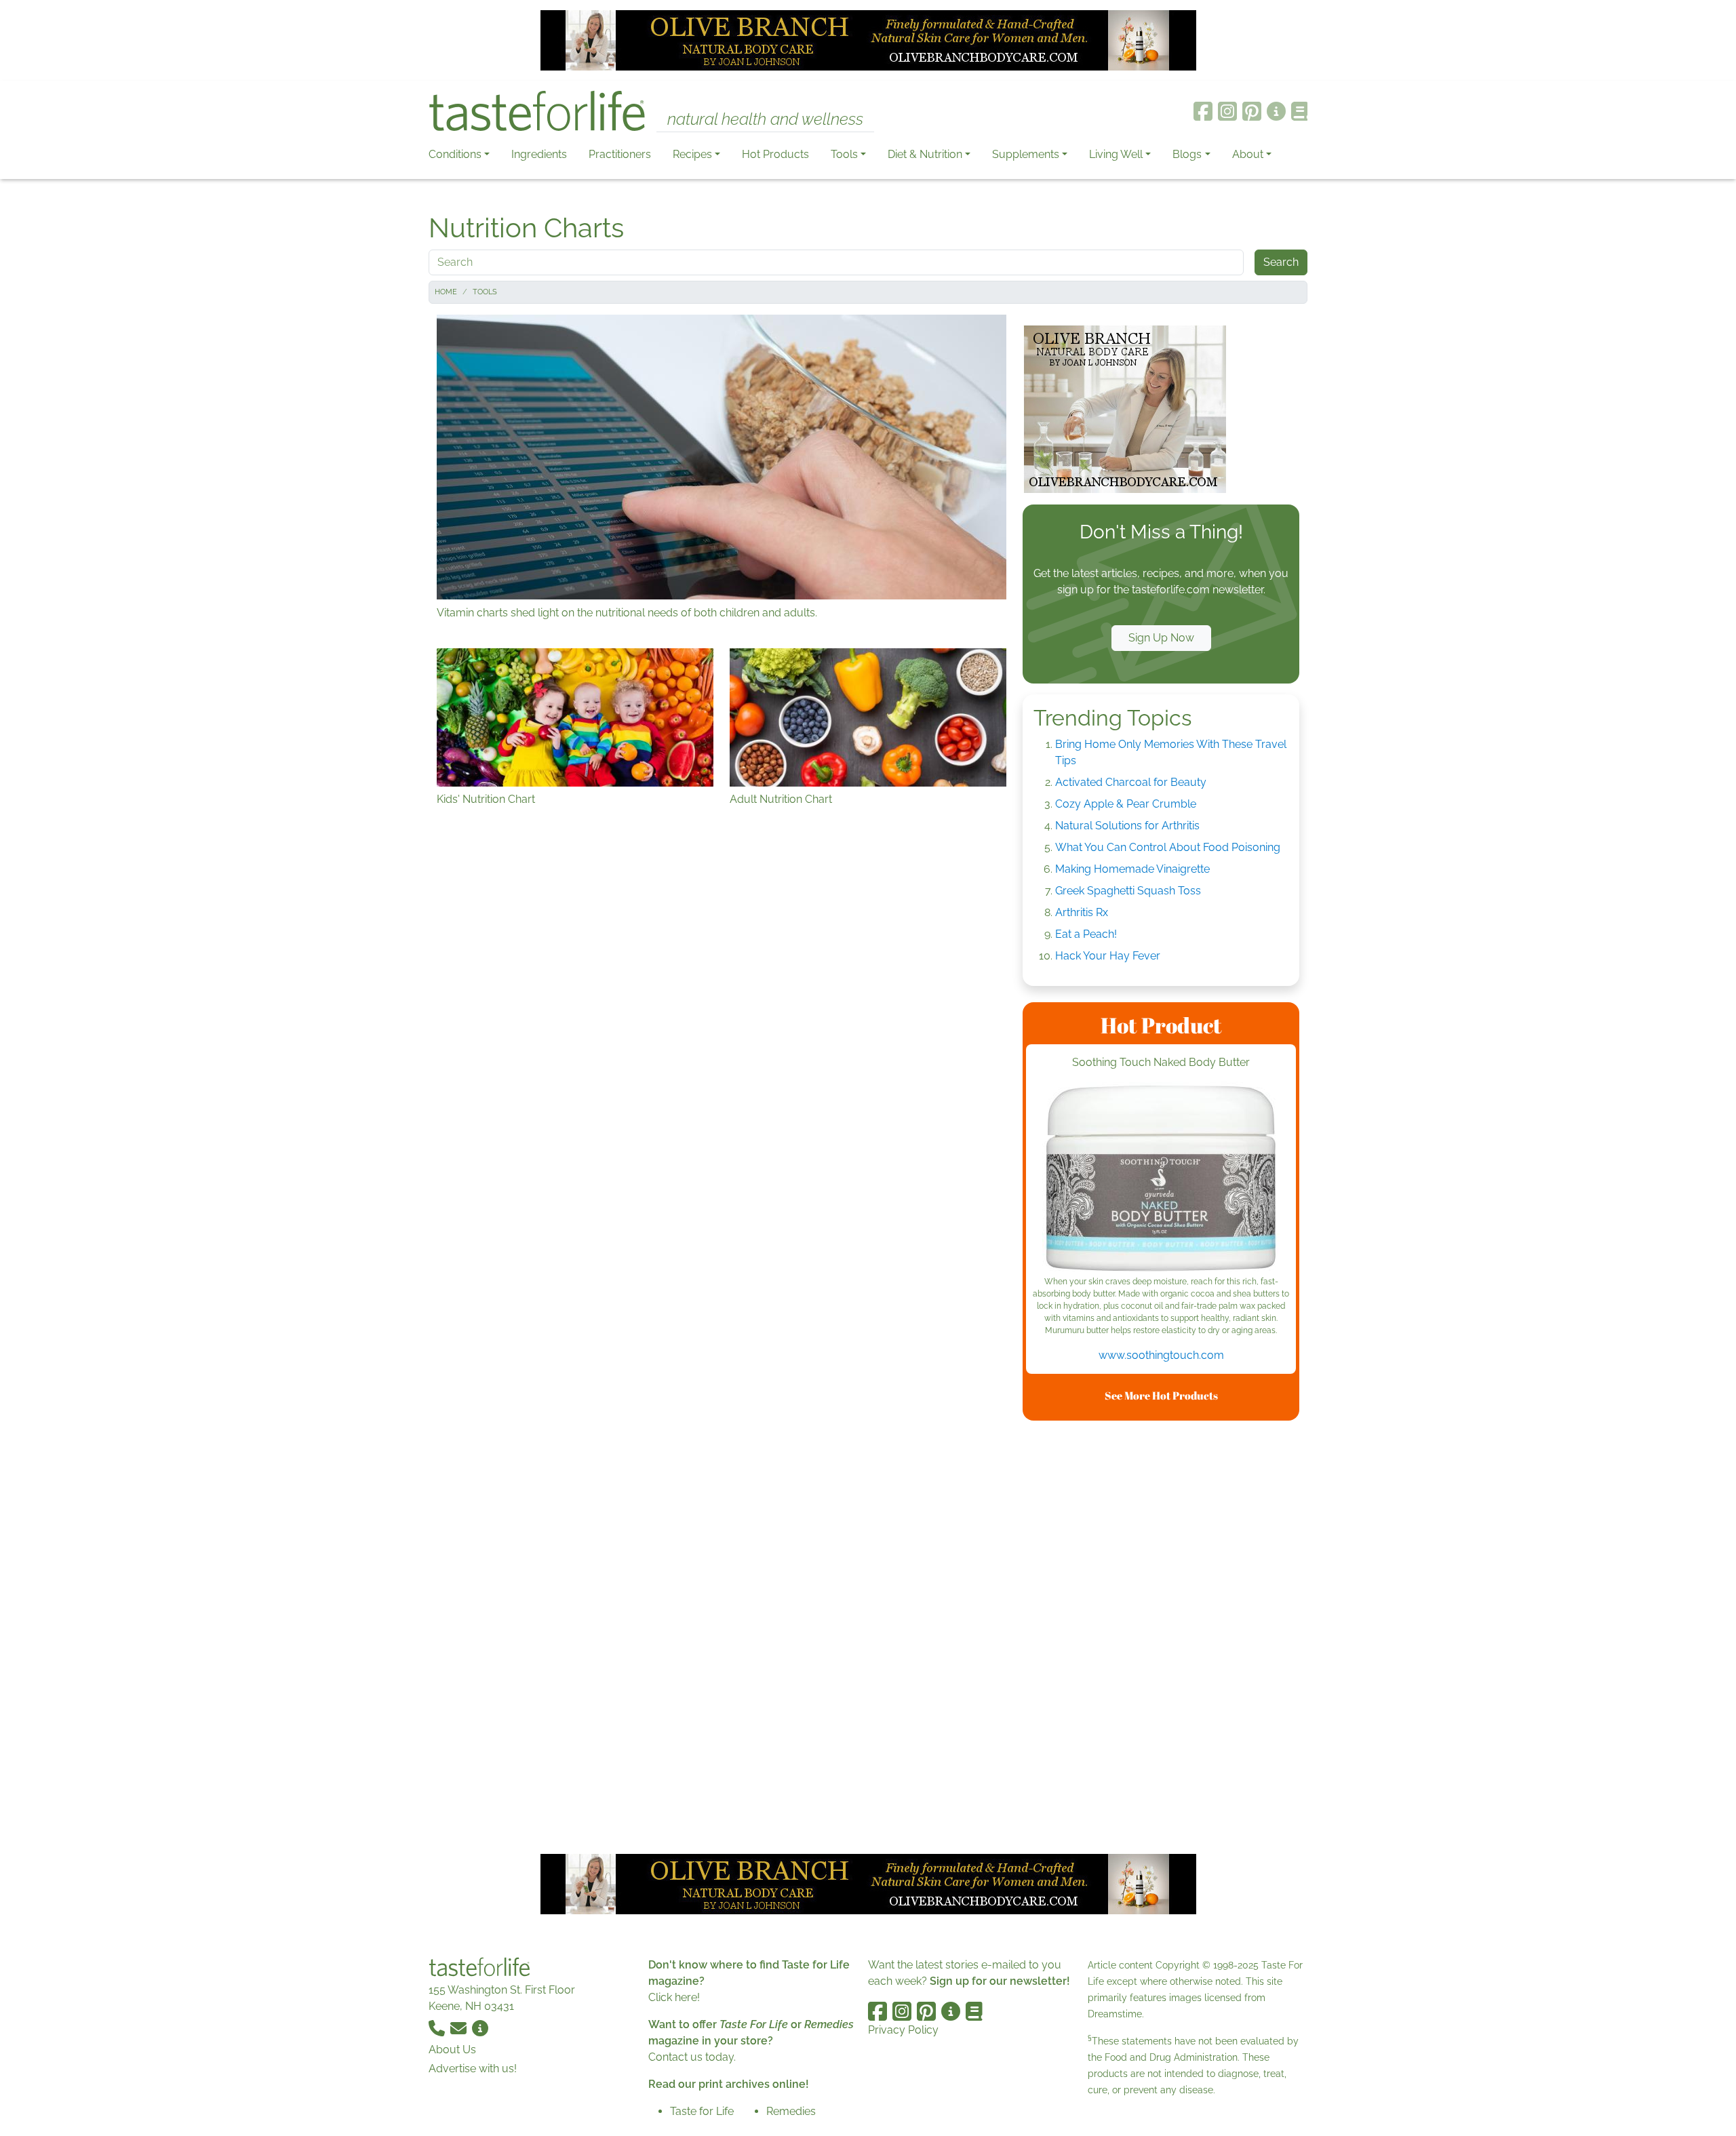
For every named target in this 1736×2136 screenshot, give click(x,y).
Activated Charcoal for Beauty (1131, 782)
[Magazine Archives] (1300, 111)
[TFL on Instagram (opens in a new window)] (1227, 111)
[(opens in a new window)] (1161, 1179)
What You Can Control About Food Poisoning (1168, 847)
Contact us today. (692, 2057)
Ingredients (539, 154)
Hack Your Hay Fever (1108, 956)
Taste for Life (702, 2111)
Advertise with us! (473, 2069)
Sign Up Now (1161, 638)
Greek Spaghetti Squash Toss (1128, 891)
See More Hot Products (1161, 1396)
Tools (844, 154)
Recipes (692, 154)
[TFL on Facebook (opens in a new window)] (1203, 111)
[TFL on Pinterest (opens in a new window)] (1252, 111)
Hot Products (775, 154)
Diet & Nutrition (925, 154)
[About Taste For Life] (1276, 111)
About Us (452, 2050)
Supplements (1026, 154)
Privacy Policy (903, 2030)
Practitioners (620, 154)
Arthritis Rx (1082, 912)
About (1248, 154)
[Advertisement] (1161, 1635)
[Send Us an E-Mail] (460, 2028)
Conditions (455, 154)
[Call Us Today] (438, 2028)
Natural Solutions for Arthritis (1127, 826)
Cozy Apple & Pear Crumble (1126, 804)
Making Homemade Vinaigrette (1132, 869)
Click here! (674, 1997)
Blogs (1187, 154)
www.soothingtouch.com (1161, 1355)
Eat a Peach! (1086, 934)
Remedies (791, 2111)
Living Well (1116, 154)
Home (446, 292)
